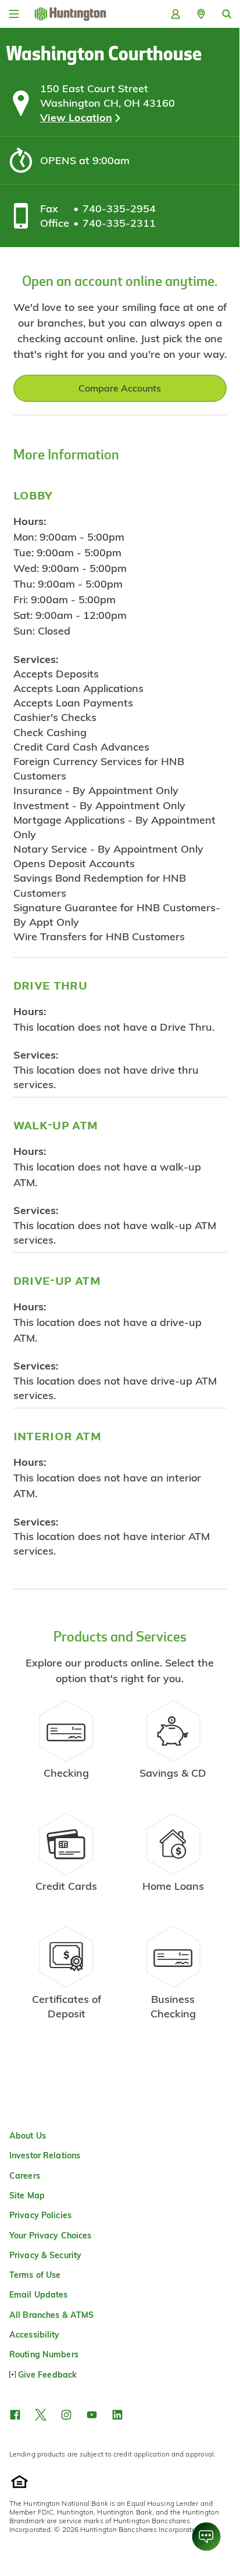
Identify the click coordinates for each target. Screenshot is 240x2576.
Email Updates (39, 2295)
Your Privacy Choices (50, 2236)
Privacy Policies (40, 2215)
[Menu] (14, 14)
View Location (76, 117)
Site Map (27, 2195)
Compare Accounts (120, 388)
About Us (28, 2136)
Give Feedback (47, 2375)
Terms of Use (35, 2275)
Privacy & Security (45, 2255)
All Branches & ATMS (51, 2315)
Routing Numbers (44, 2354)
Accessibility (35, 2335)
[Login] (175, 14)
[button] (201, 14)
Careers (25, 2176)
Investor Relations (45, 2155)
